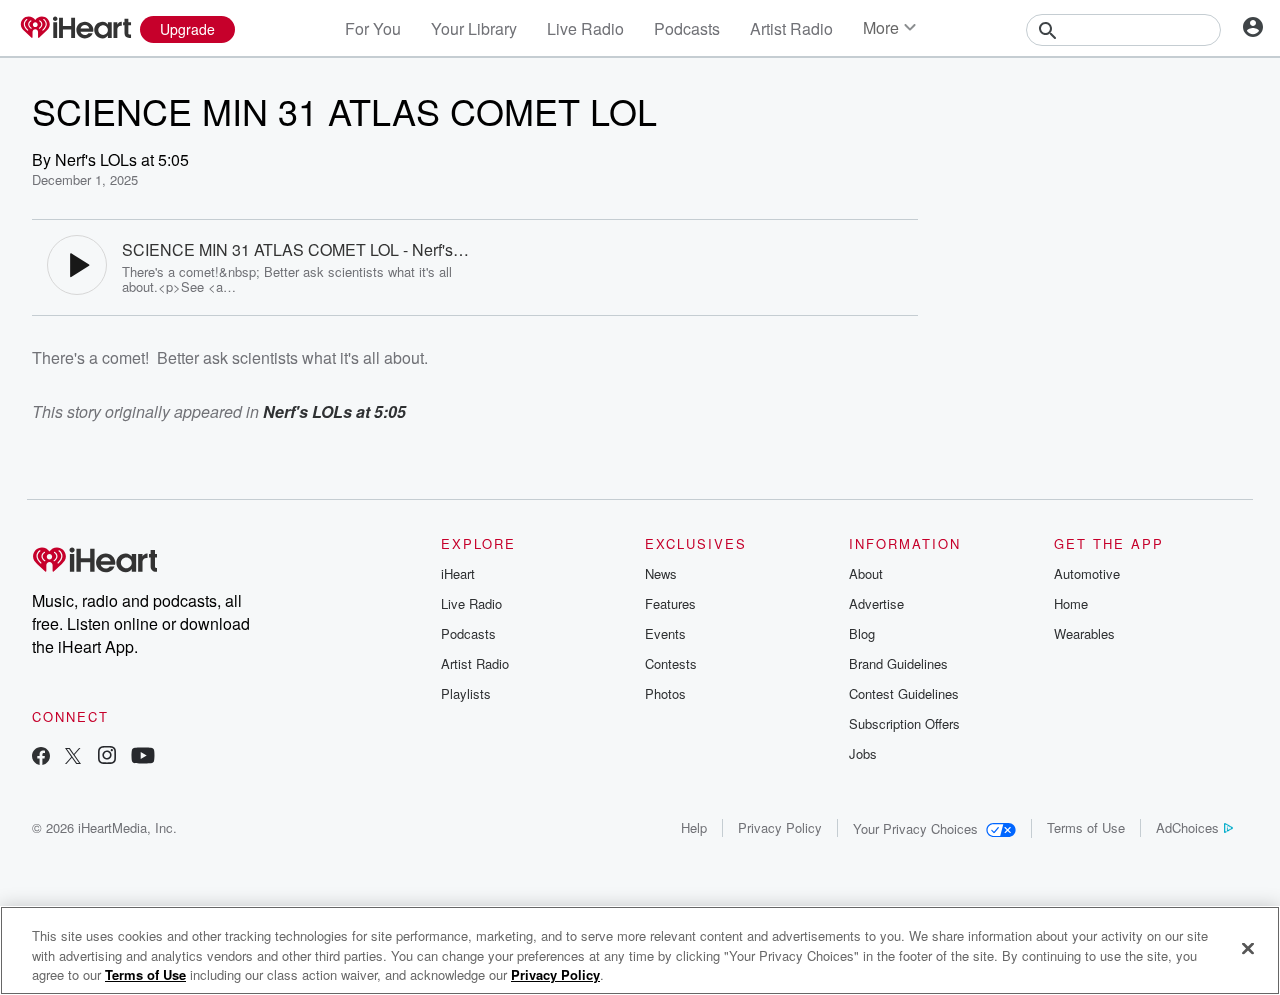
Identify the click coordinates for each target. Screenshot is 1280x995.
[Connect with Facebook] (41, 757)
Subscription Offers (904, 723)
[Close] (1248, 948)
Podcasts (687, 28)
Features (670, 603)
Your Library (474, 28)
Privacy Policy (780, 827)
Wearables (1084, 633)
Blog (862, 633)
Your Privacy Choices (915, 828)
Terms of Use (1086, 827)
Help (694, 827)
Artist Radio (791, 28)
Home (1071, 603)
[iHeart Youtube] (143, 757)
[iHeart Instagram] (107, 757)
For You (373, 28)
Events (665, 633)
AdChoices (1187, 827)
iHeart (458, 573)
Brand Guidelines (898, 663)
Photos (665, 693)
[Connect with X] (73, 757)
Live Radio (585, 28)
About (866, 573)
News (661, 573)
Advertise (876, 603)
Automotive (1087, 573)
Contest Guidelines (904, 693)
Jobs (863, 753)
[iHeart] (75, 29)
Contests (671, 663)
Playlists (466, 693)
